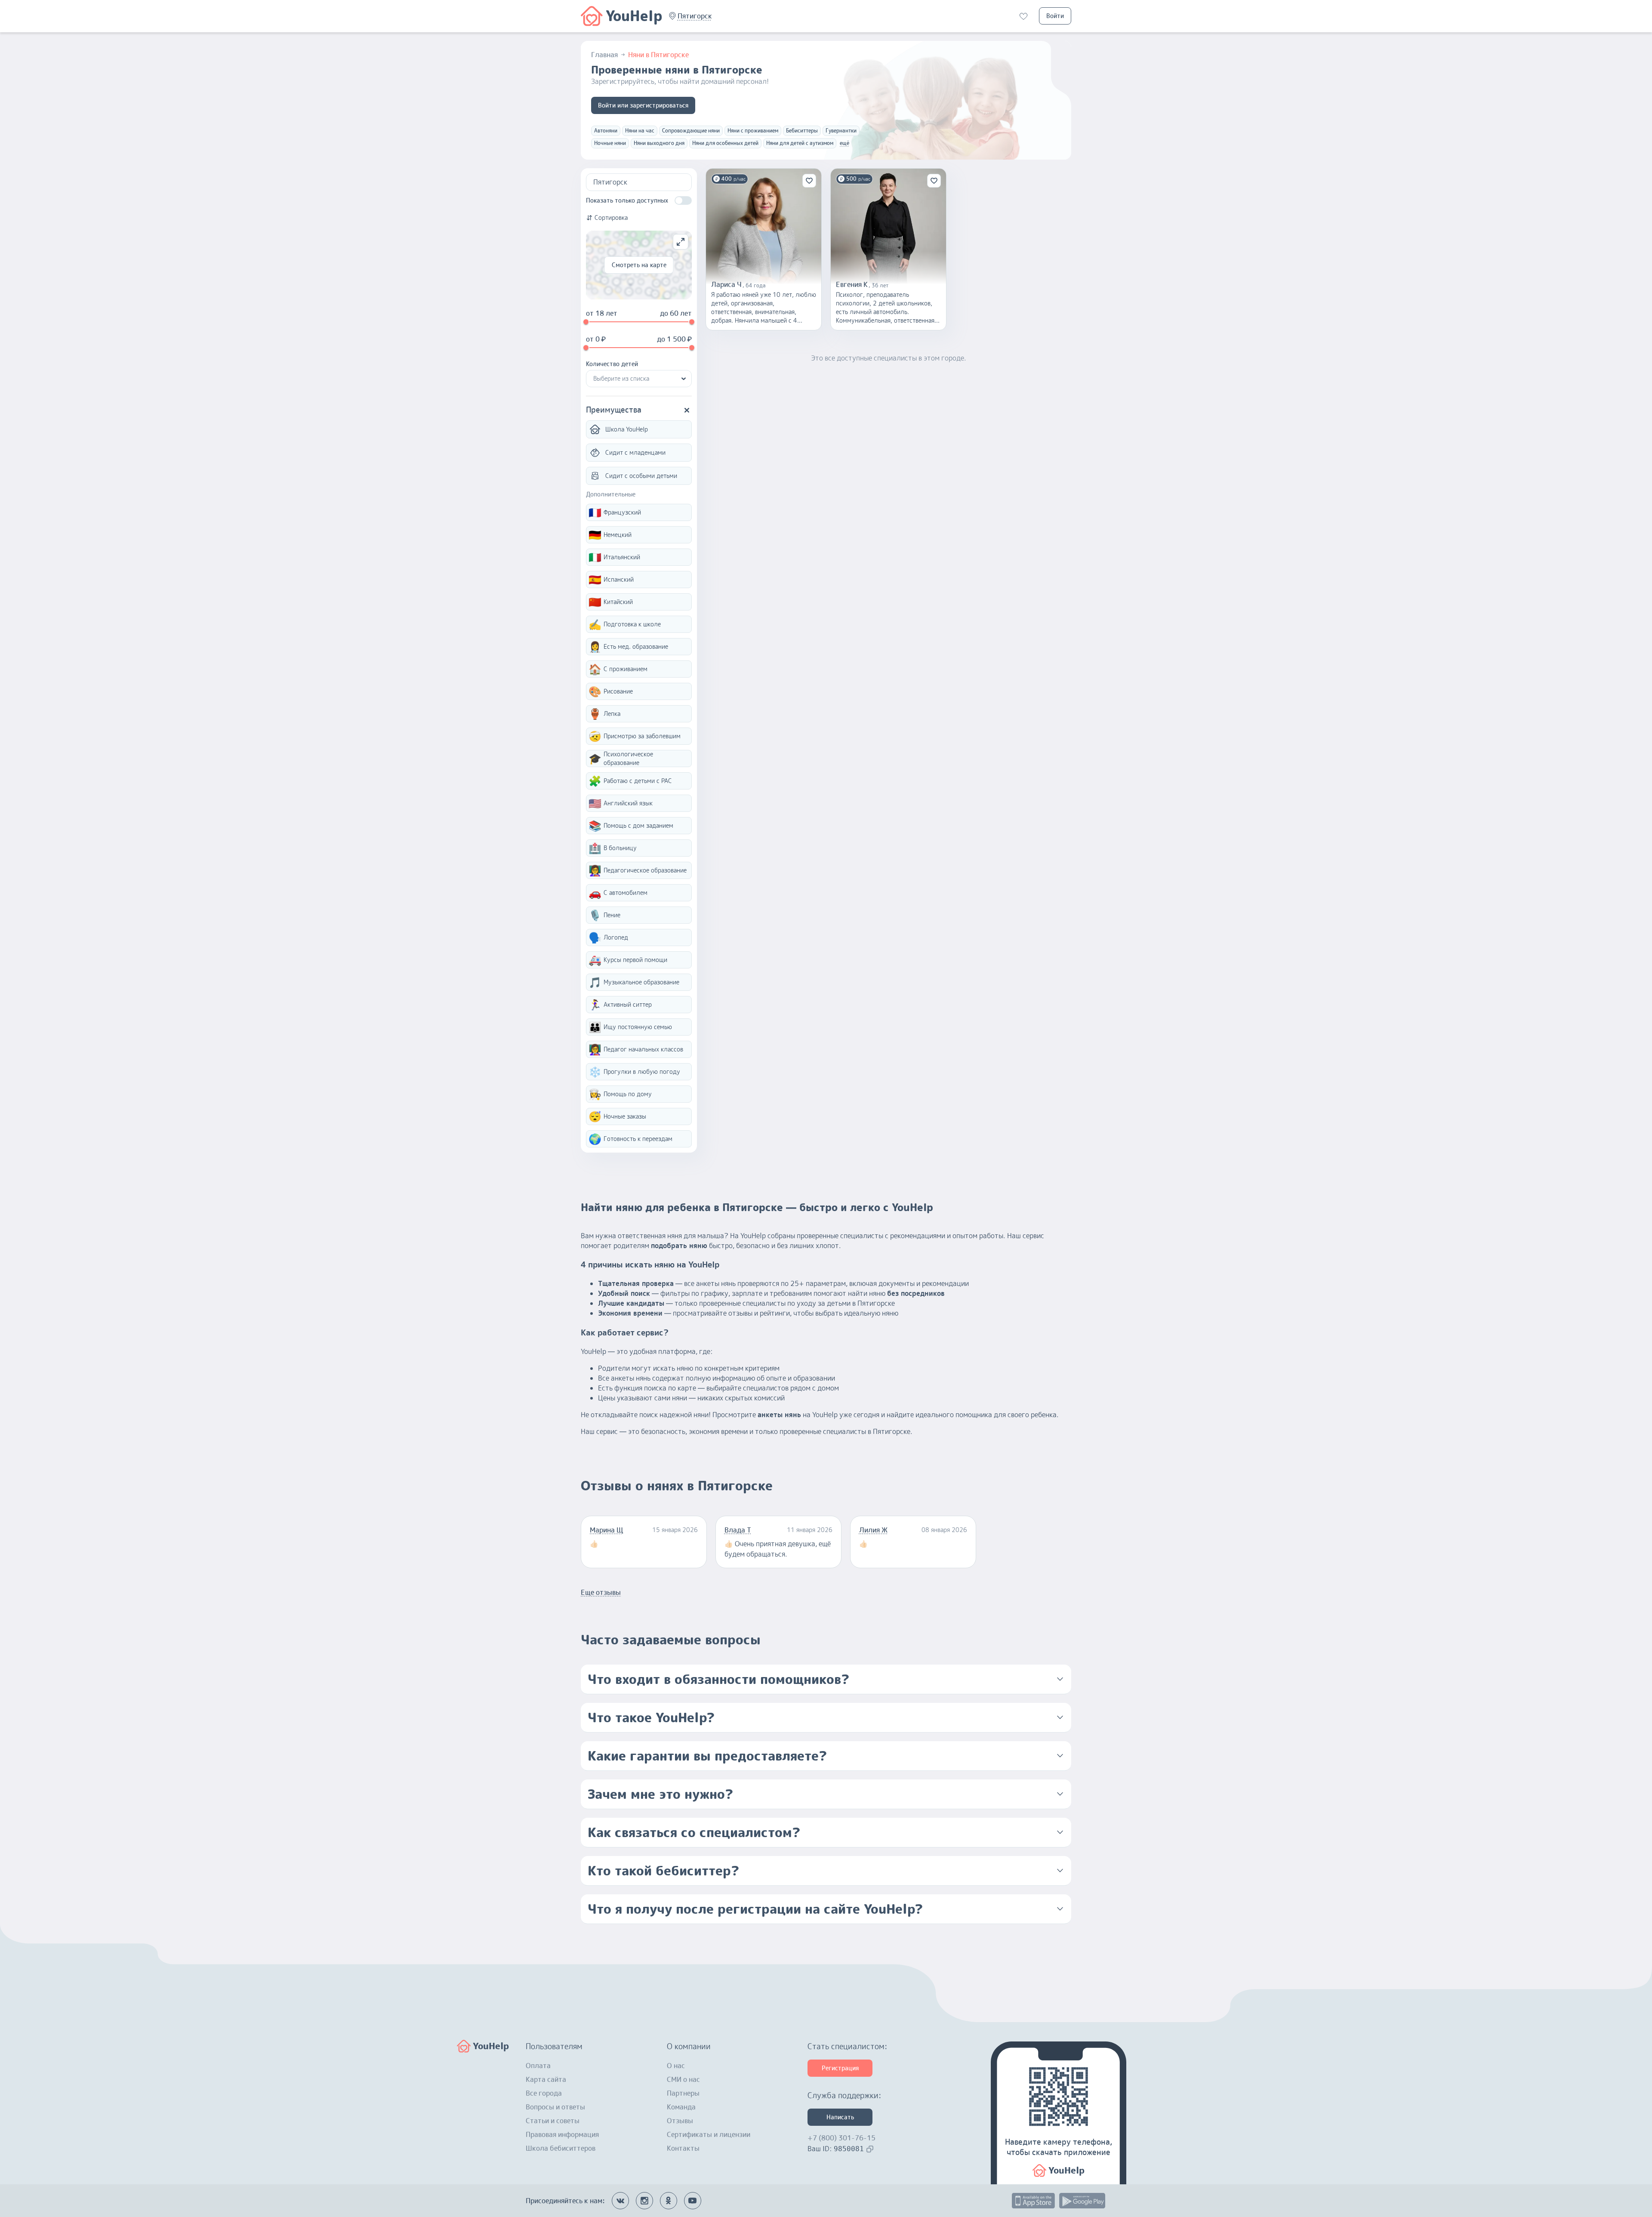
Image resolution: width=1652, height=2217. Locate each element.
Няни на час (640, 131)
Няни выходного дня (659, 143)
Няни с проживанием (753, 131)
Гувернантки (841, 131)
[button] (695, 16)
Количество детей (612, 364)
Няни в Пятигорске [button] (658, 55)
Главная (604, 55)
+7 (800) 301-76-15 (841, 2138)
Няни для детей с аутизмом (800, 143)
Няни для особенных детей (725, 143)
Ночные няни (610, 143)
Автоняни (606, 131)
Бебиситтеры (802, 131)
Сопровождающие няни (691, 131)
